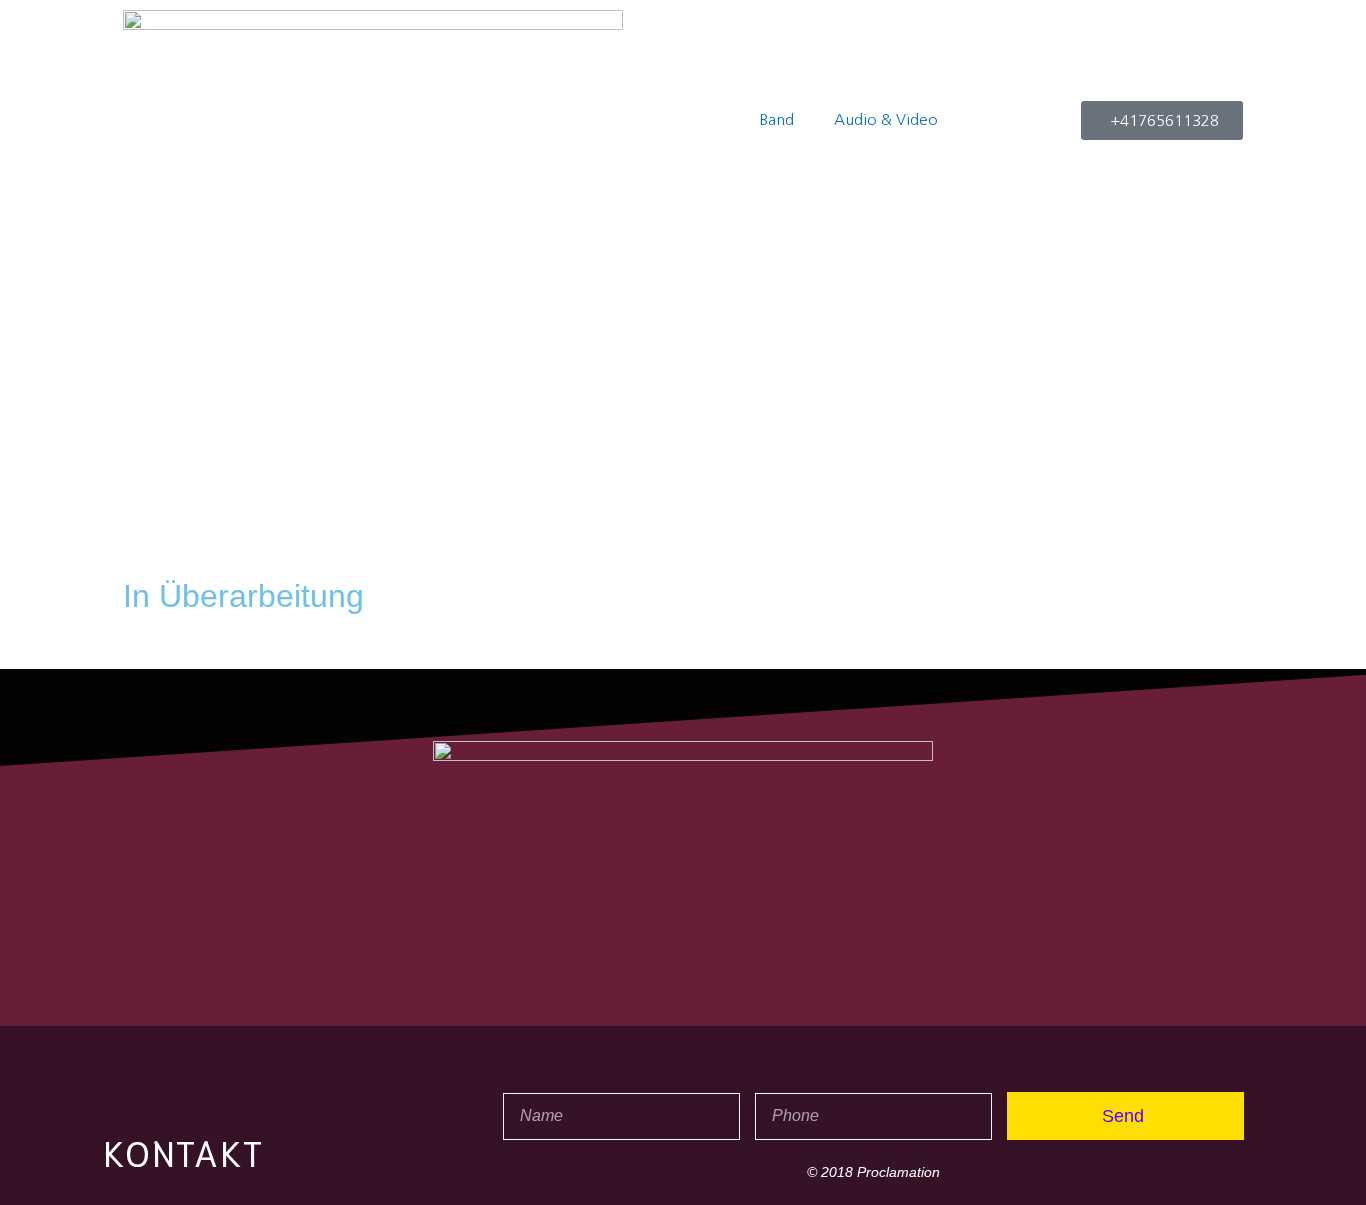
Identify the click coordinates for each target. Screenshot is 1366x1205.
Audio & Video (886, 119)
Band (776, 119)
